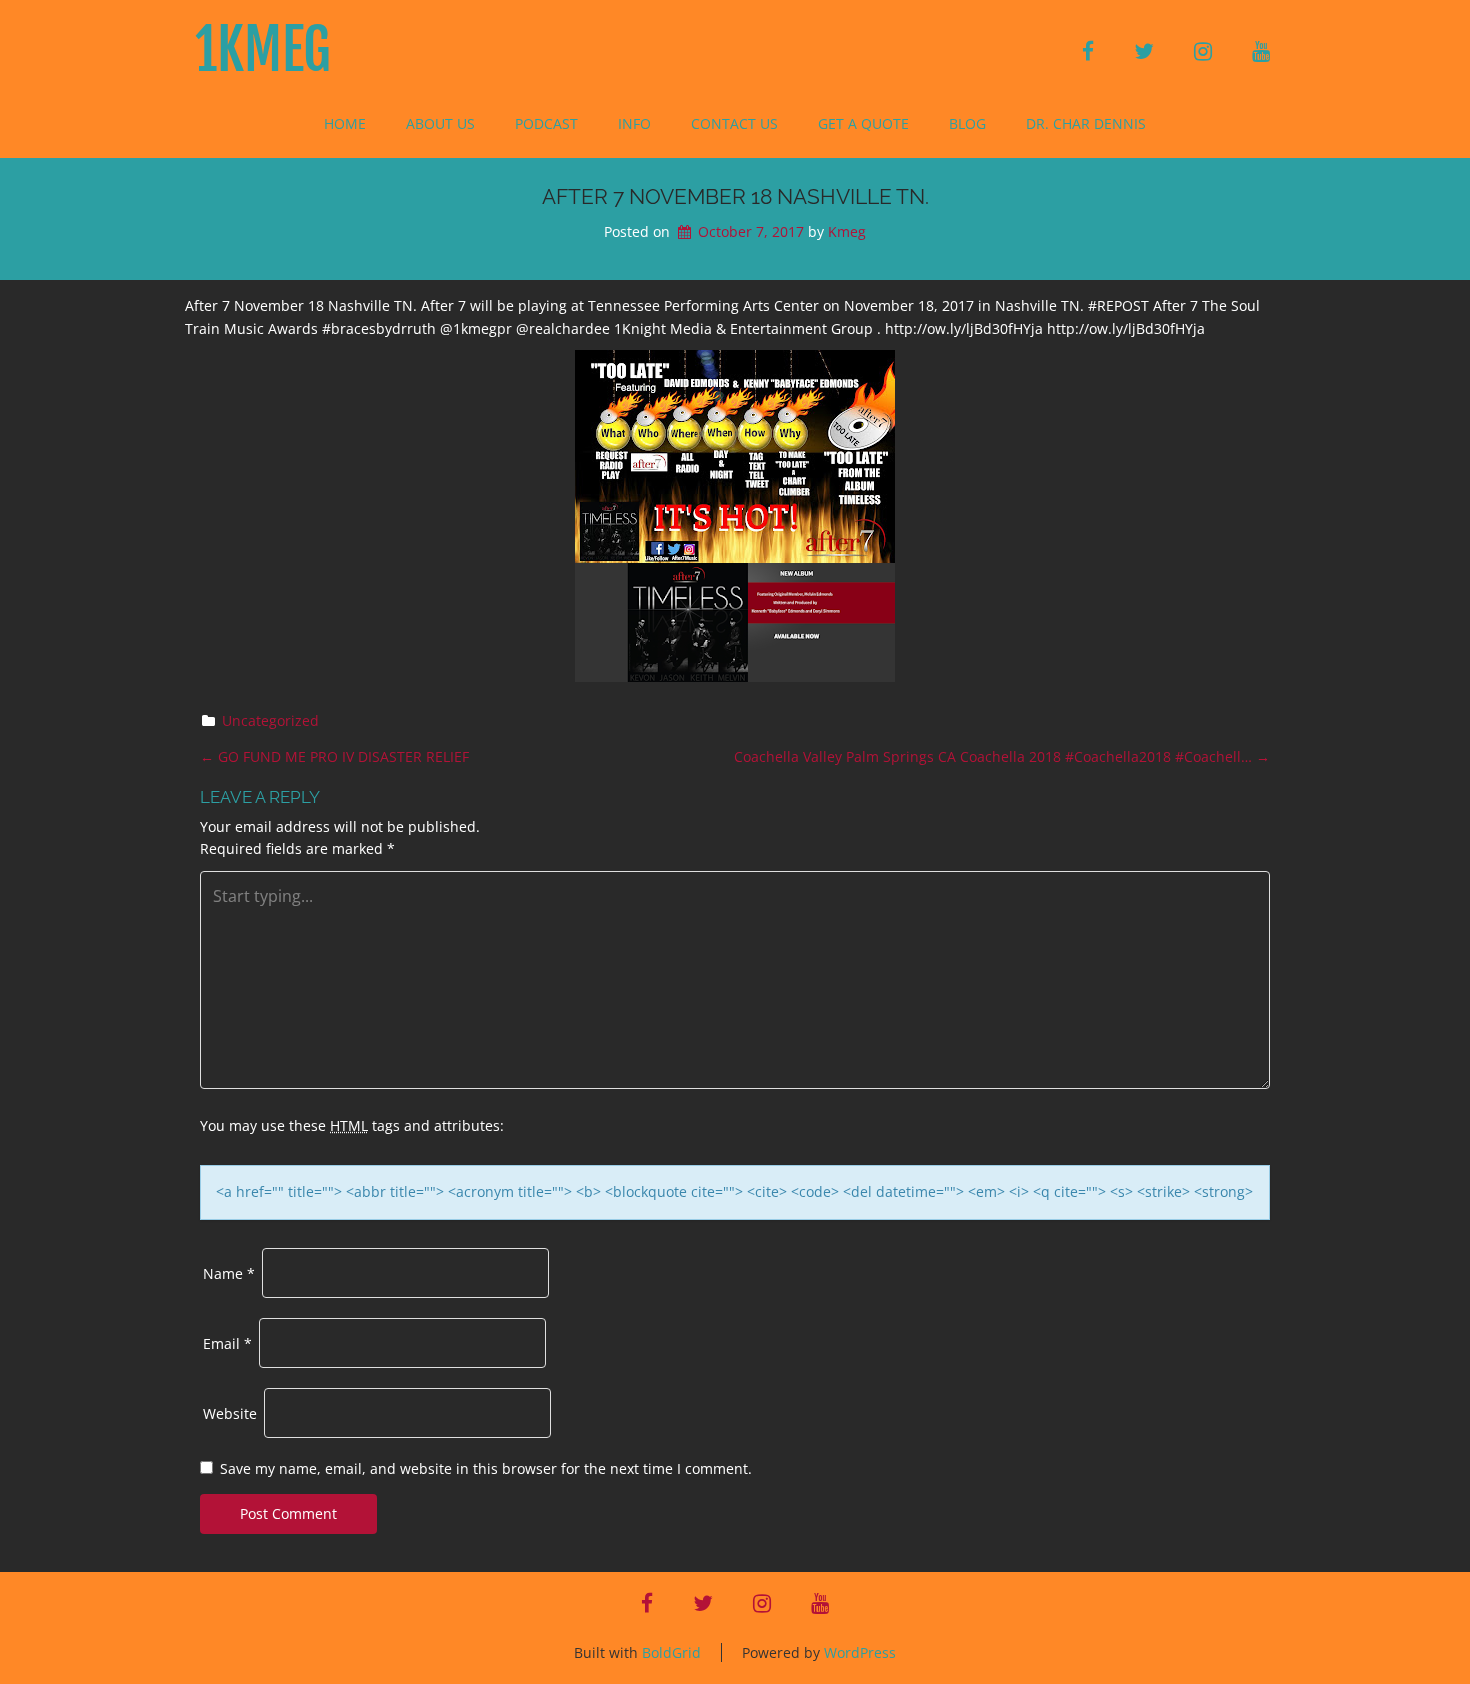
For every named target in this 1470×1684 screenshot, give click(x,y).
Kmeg (847, 231)
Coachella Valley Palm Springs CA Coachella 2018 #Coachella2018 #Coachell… (1002, 756)
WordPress (860, 1652)
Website (230, 1413)
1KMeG (263, 50)
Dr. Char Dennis (1086, 123)
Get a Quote (863, 123)
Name (229, 1273)
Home (345, 123)
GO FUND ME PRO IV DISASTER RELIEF (334, 756)
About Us (440, 123)
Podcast (546, 123)
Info (634, 123)
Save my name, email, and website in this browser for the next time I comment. (486, 1468)
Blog (967, 123)
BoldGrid (671, 1652)
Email (227, 1343)
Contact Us (734, 123)
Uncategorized (270, 720)
